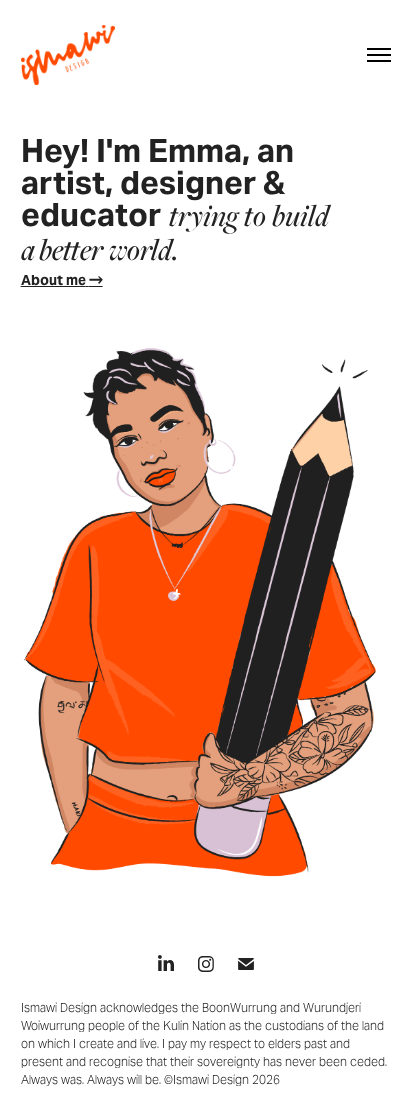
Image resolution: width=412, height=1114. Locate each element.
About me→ (62, 280)
